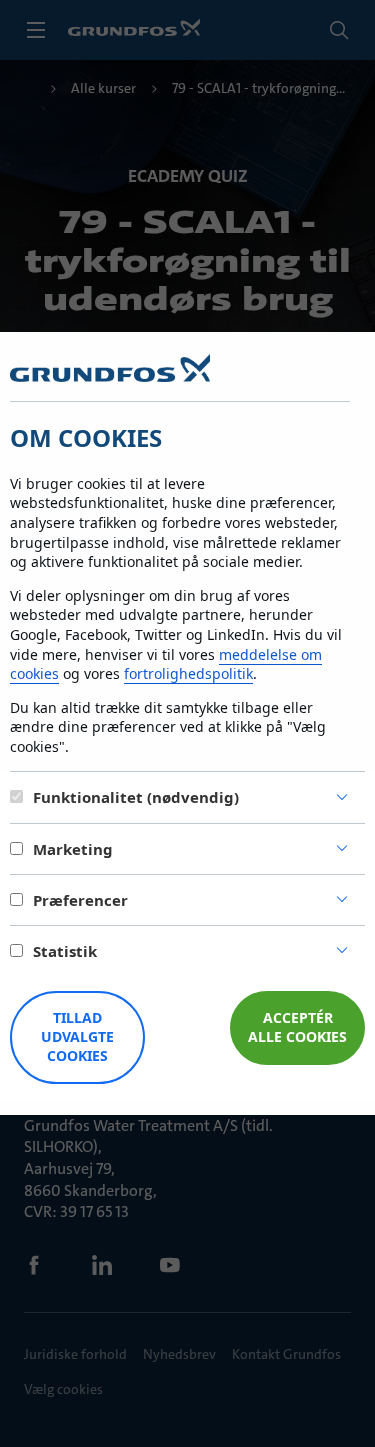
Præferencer (80, 900)
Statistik (65, 951)
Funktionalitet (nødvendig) (136, 797)
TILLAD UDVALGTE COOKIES (77, 1036)
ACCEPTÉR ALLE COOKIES (297, 1027)
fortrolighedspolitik (188, 673)
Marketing (73, 849)
